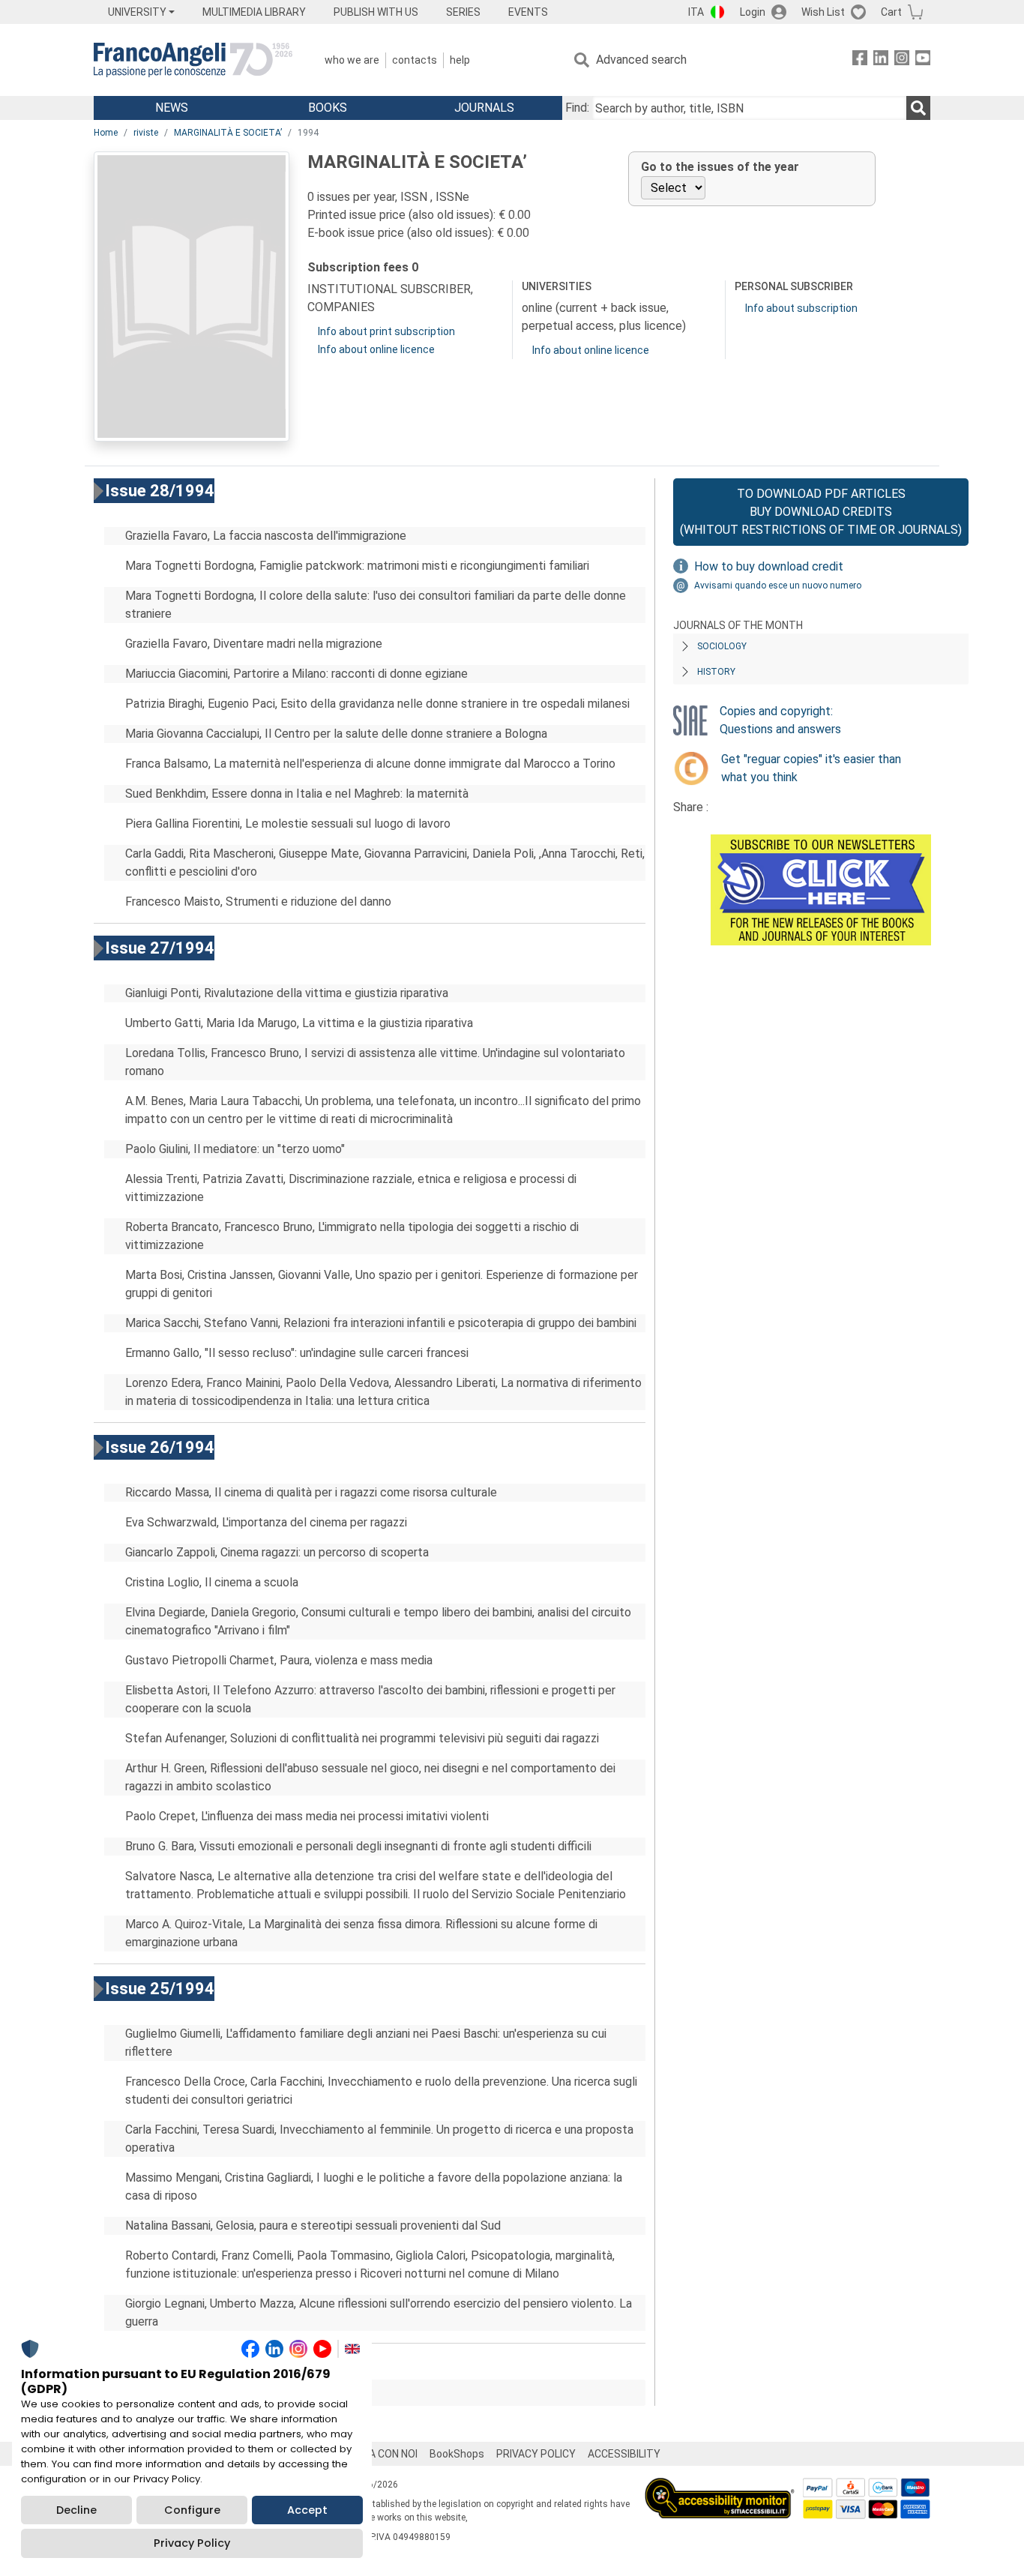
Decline (76, 2510)
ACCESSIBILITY (624, 2454)
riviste (146, 133)
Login (753, 12)
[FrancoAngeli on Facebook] (860, 60)
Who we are (352, 60)
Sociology (722, 646)
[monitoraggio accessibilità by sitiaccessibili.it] (720, 2486)
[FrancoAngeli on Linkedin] (881, 60)
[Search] (918, 108)
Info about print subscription (386, 331)
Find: (577, 108)
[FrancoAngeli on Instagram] (902, 60)
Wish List (823, 12)
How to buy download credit (769, 566)
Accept (307, 2510)
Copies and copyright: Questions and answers (780, 720)
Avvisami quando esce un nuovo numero (778, 586)
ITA (696, 12)
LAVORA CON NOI (377, 2454)
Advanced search (641, 60)
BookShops (457, 2454)
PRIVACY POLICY (536, 2454)
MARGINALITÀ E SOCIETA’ (228, 133)
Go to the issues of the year (720, 167)
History (716, 672)
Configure (192, 2510)
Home (106, 133)
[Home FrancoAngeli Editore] (193, 60)
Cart (891, 12)
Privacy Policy (192, 2543)
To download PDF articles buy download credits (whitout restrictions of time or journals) (821, 512)
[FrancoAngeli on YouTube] (923, 60)
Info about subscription (801, 308)
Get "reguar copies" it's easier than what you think (811, 768)
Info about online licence (376, 349)
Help (460, 60)
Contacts (415, 60)
